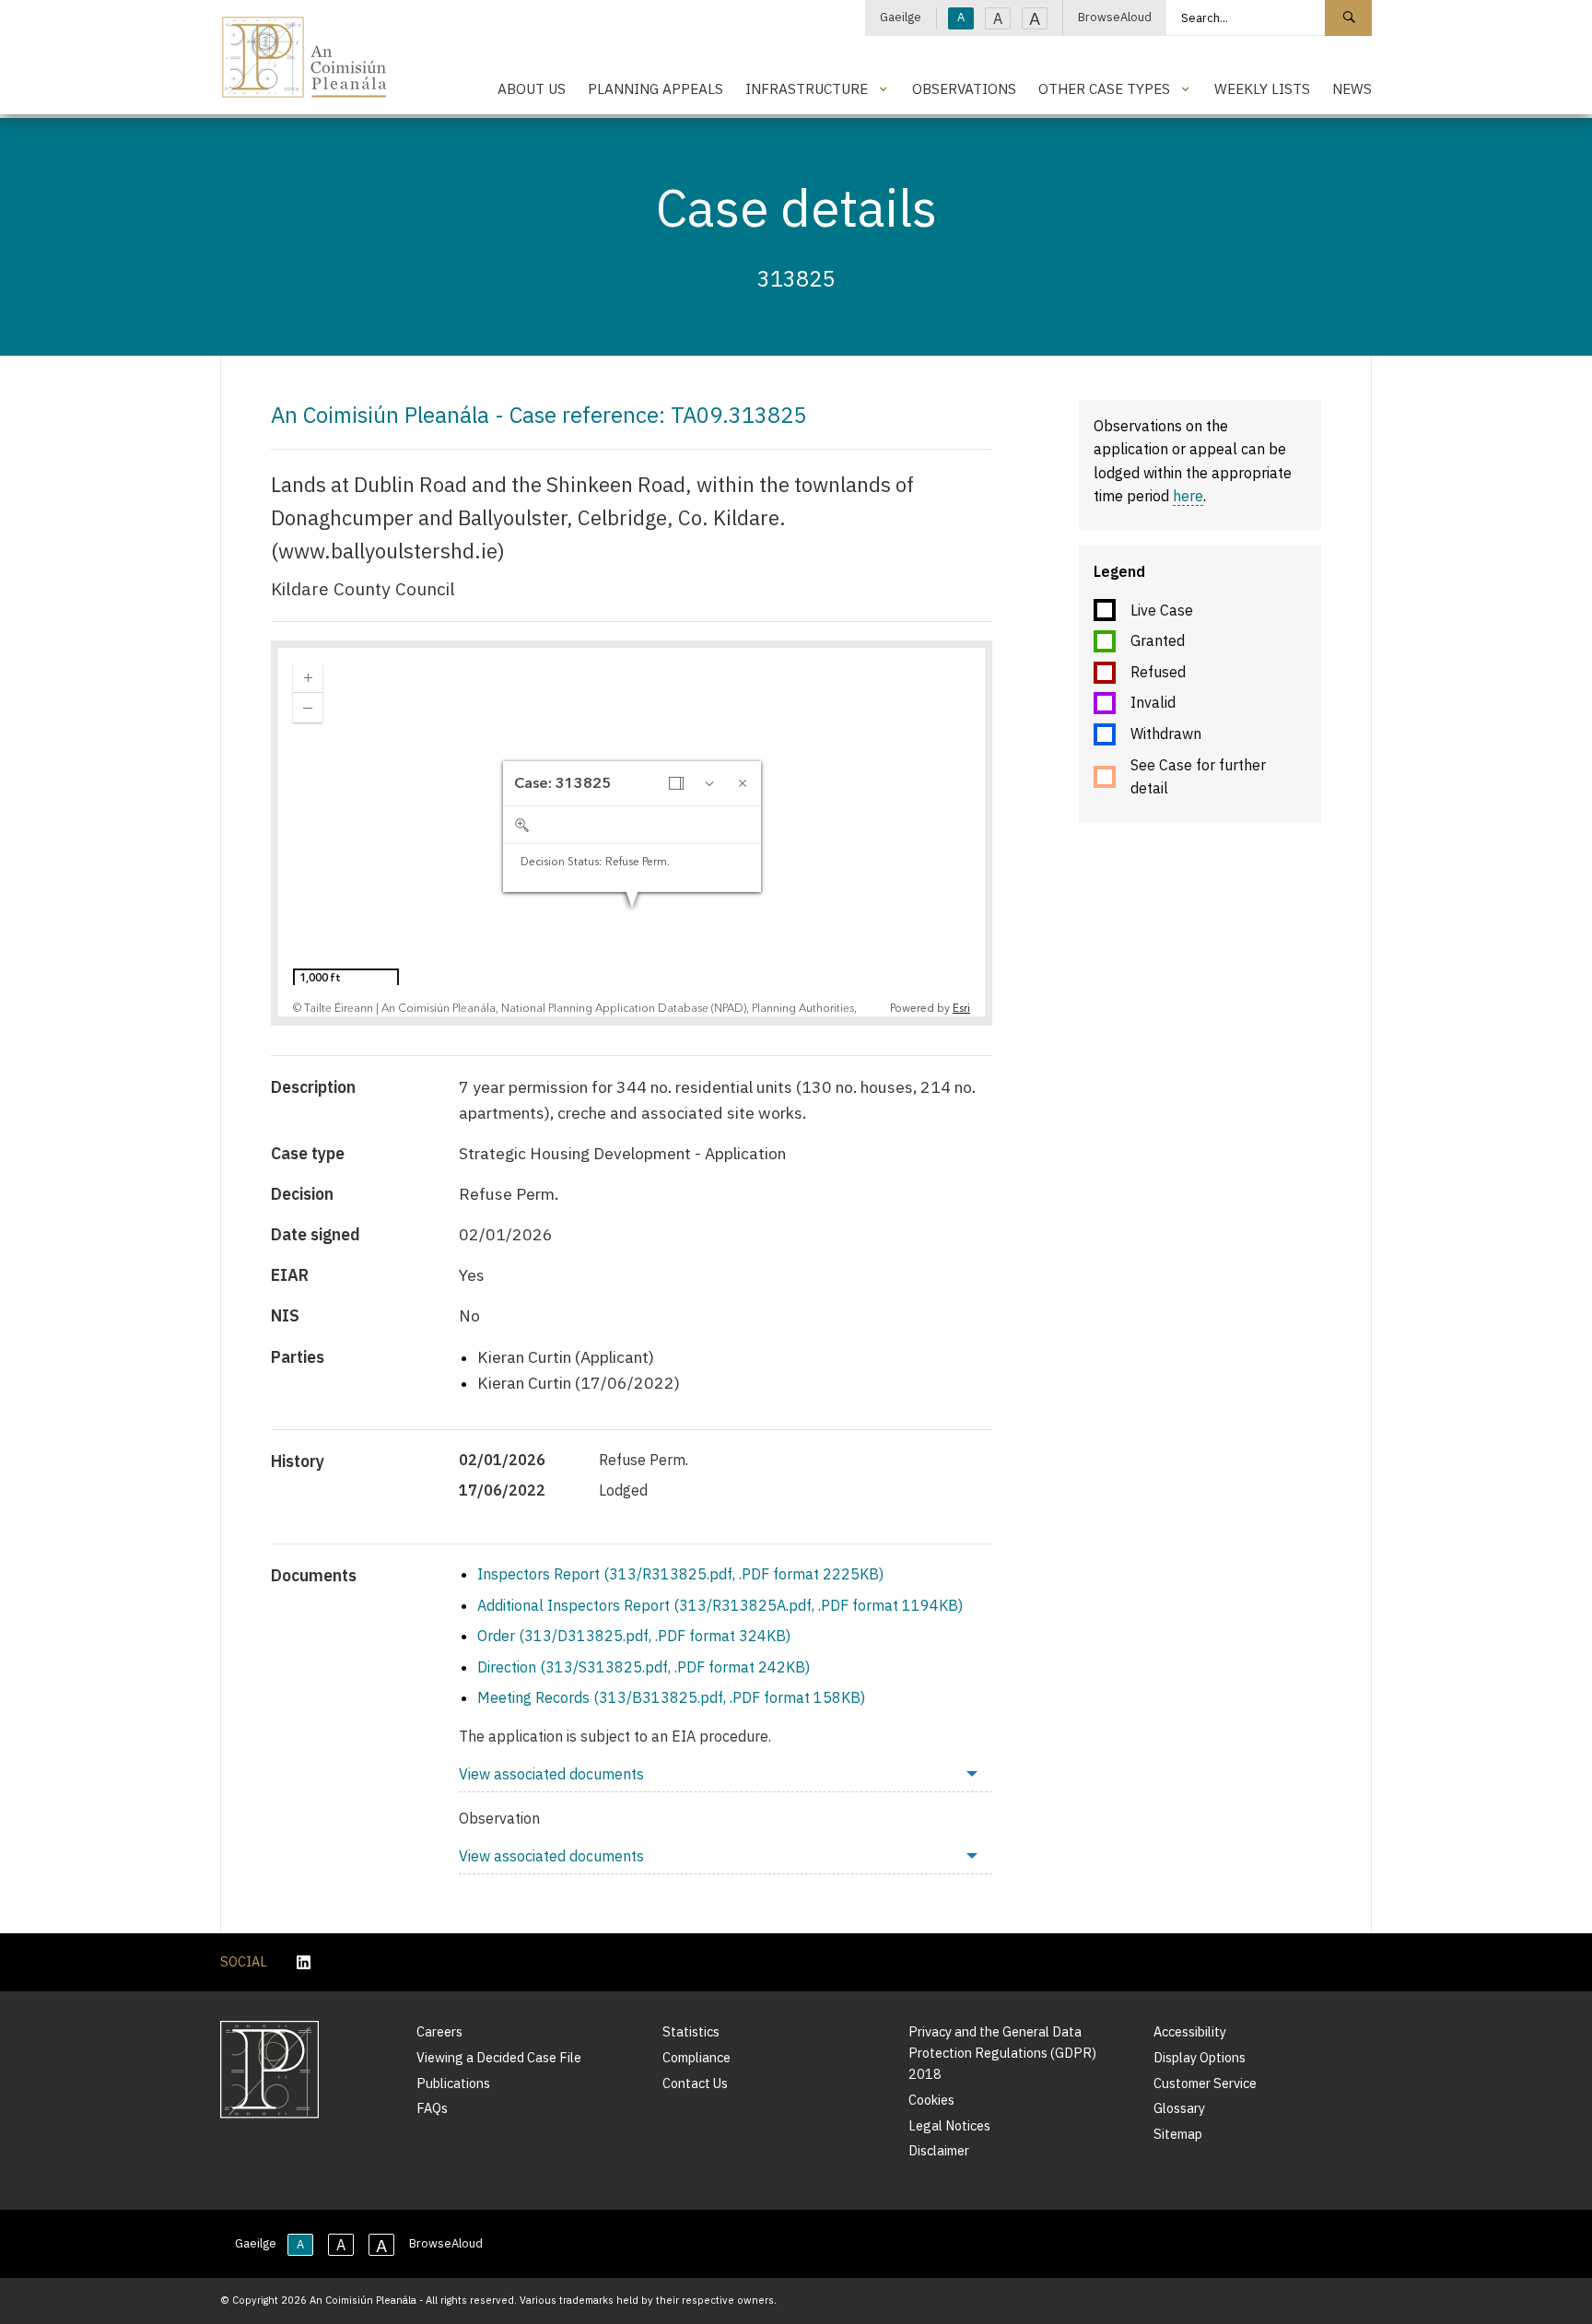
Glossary (1179, 2108)
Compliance (696, 2057)
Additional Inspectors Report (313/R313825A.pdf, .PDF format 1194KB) (720, 1605)
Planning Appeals (656, 88)
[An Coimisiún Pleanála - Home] (304, 57)
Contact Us (695, 2083)
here (1188, 496)
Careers (439, 2031)
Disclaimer (939, 2150)
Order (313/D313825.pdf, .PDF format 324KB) (634, 1636)
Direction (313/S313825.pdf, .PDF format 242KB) (644, 1667)
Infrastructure (807, 88)
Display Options (1200, 2057)
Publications (453, 2083)
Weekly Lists (1262, 88)
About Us (532, 88)
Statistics (691, 2031)
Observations (964, 88)
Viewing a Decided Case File (499, 2057)
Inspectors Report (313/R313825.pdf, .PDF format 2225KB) (680, 1574)
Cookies (931, 2100)
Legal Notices (949, 2125)
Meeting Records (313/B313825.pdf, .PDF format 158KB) (671, 1697)
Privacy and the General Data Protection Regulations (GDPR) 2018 (1002, 2053)
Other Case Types (1104, 88)
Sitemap (1178, 2134)
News (1352, 88)
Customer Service (1205, 2083)
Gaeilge (901, 17)
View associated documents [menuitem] (551, 1774)
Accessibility (1190, 2031)
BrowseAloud (1115, 17)
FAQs (432, 2108)
